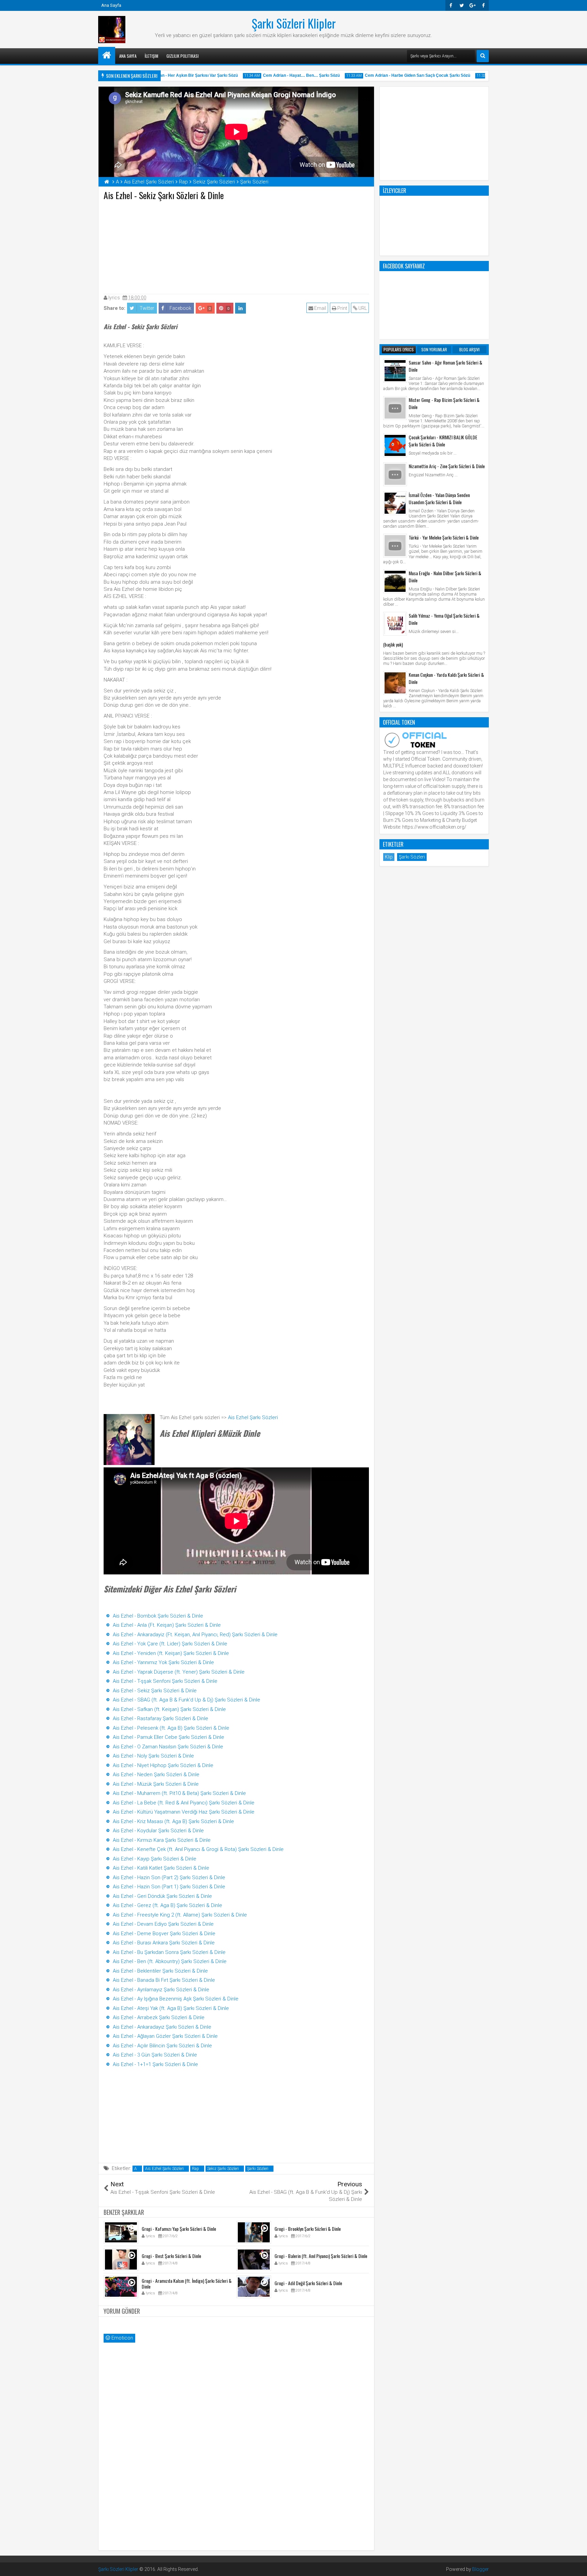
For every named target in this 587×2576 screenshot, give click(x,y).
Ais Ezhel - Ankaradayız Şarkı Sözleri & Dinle (162, 2027)
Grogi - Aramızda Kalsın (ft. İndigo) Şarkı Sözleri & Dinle (187, 2283)
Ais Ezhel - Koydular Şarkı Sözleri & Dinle (158, 1831)
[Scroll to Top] (577, 2566)
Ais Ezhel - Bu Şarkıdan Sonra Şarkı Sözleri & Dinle (169, 1952)
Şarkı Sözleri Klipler (294, 23)
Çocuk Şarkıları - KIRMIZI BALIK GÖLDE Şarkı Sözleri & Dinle (443, 441)
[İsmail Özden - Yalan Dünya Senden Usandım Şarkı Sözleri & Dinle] (395, 503)
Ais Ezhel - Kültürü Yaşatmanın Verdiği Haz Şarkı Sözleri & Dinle (184, 1812)
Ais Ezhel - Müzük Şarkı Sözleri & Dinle (156, 1784)
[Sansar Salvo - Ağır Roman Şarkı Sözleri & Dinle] (395, 371)
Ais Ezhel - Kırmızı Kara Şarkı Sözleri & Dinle (162, 1840)
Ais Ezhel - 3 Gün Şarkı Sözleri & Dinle (155, 2055)
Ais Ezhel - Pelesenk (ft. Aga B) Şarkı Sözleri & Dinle (171, 1728)
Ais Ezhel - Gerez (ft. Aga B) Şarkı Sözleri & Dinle (167, 1905)
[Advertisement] (236, 246)
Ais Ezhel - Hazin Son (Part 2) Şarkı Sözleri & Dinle (169, 1877)
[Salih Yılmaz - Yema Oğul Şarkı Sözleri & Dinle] (395, 624)
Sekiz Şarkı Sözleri (223, 2169)
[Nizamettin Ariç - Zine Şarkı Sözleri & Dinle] (395, 474)
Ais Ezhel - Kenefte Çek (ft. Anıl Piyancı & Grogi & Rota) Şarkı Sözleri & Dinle (198, 1849)
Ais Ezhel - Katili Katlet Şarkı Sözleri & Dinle (161, 1868)
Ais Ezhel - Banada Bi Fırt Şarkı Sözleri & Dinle (164, 1980)
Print (342, 308)
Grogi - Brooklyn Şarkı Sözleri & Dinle (308, 2229)
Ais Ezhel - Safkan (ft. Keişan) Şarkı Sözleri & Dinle (169, 1709)
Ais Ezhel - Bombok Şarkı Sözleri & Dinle (158, 1616)
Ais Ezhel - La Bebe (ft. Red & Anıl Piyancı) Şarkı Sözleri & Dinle (184, 1803)
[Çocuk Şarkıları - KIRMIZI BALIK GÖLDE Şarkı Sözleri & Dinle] (395, 445)
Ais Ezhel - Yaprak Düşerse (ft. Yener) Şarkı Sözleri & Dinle (179, 1672)
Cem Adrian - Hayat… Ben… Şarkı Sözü (275, 75)
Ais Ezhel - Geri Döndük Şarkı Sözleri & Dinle (162, 1896)
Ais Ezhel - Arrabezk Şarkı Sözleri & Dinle (159, 2017)
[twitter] (462, 5)
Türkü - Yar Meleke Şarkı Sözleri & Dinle (444, 537)
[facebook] (483, 5)
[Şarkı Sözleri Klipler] (107, 55)
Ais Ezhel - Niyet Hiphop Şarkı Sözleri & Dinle (163, 1765)
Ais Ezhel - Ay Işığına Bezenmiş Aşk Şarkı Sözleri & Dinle (176, 1999)
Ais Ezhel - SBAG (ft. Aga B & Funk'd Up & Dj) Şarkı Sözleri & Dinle (186, 1700)
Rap (195, 2169)
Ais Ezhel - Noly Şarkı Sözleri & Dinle (153, 1756)
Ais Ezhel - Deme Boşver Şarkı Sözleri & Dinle (164, 1934)
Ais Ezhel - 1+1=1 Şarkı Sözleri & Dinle (155, 2064)
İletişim (152, 56)
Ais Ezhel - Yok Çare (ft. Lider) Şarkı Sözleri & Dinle (170, 1644)
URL (362, 308)
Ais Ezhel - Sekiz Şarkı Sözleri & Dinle (155, 1691)
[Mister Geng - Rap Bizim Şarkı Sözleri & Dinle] (395, 408)
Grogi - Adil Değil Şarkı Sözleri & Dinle (308, 2283)
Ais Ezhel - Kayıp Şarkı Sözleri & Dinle (155, 1859)
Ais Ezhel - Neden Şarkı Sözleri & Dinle (156, 1775)
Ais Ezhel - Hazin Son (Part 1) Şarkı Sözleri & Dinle (169, 1887)
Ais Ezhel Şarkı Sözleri (253, 1417)
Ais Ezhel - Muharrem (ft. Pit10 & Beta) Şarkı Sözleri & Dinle (179, 1793)
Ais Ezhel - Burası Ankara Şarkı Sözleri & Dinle (164, 1943)
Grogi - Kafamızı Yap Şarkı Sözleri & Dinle (179, 2229)
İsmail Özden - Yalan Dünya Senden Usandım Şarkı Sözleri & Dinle (439, 498)
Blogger (481, 2569)
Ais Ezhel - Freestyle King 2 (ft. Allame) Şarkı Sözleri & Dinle (180, 1915)
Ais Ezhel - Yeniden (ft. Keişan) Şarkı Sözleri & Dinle (171, 1653)
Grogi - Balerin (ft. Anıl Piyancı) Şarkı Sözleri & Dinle (321, 2256)
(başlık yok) (393, 644)
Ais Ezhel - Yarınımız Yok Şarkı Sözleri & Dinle (163, 1662)
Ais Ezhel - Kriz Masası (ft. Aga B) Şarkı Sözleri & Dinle (173, 1821)
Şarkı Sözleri (258, 2169)
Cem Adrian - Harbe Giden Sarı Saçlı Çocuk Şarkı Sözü (391, 75)
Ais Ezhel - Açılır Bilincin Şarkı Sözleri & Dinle (162, 2046)
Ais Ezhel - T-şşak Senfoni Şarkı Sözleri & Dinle (165, 1681)
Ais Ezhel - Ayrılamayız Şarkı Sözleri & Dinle (161, 1990)
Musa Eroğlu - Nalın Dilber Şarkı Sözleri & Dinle (445, 577)
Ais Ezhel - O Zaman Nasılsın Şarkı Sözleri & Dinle (168, 1747)
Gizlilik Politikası (183, 56)
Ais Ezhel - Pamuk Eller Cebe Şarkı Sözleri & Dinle (168, 1737)
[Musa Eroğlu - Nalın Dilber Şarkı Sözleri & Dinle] (395, 581)
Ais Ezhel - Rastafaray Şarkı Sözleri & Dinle (161, 1718)
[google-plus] (473, 5)
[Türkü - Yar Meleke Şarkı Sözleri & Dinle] (395, 546)
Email (320, 308)
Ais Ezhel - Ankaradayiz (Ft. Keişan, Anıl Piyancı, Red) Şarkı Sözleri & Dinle (195, 1635)
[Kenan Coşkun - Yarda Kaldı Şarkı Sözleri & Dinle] (395, 683)
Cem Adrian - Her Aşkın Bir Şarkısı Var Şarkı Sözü (163, 75)
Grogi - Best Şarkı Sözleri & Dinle (171, 2256)
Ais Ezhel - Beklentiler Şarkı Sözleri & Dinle (160, 1971)
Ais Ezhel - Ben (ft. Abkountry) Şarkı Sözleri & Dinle (170, 1961)
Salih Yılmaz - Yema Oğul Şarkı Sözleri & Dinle (444, 619)
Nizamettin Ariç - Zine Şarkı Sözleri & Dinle (447, 466)
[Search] (483, 56)
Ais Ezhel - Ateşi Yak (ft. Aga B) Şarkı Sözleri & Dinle (171, 2008)
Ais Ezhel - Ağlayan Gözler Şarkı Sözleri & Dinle (165, 2036)
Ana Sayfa (111, 5)
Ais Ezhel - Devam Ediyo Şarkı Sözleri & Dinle (163, 1924)
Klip (389, 857)
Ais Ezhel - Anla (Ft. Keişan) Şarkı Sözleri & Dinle (167, 1625)
